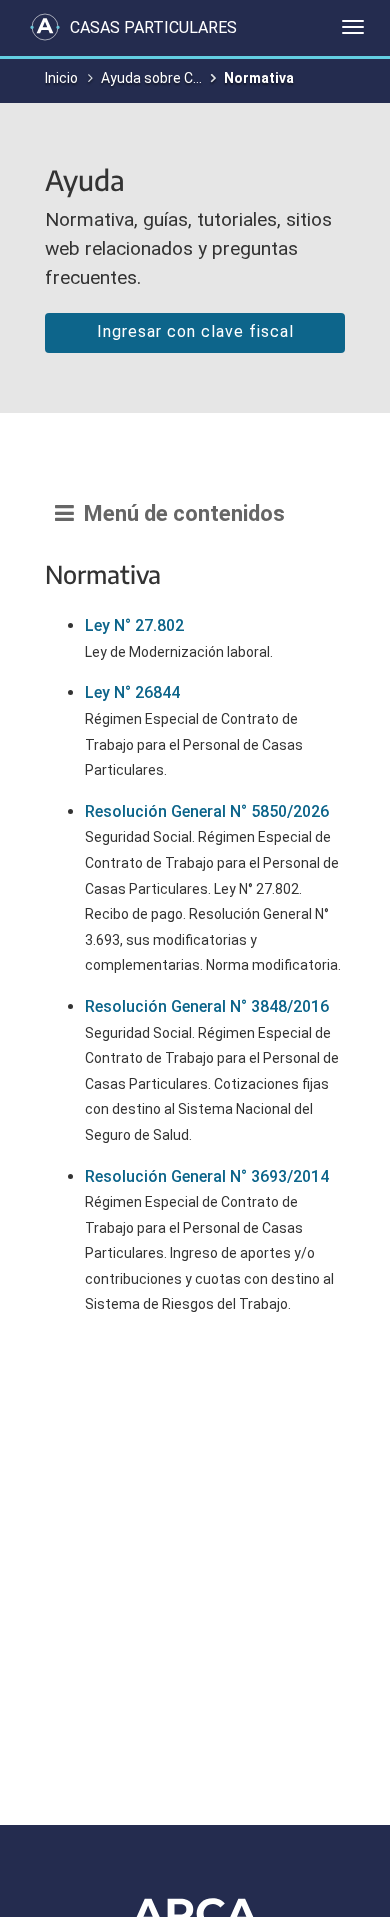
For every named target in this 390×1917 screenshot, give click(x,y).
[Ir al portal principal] (45, 27)
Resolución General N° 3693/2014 (207, 1176)
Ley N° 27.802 (134, 625)
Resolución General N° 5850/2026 (207, 811)
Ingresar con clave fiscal (195, 331)
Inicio (61, 78)
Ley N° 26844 (132, 692)
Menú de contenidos (179, 513)
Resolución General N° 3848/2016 (207, 1006)
